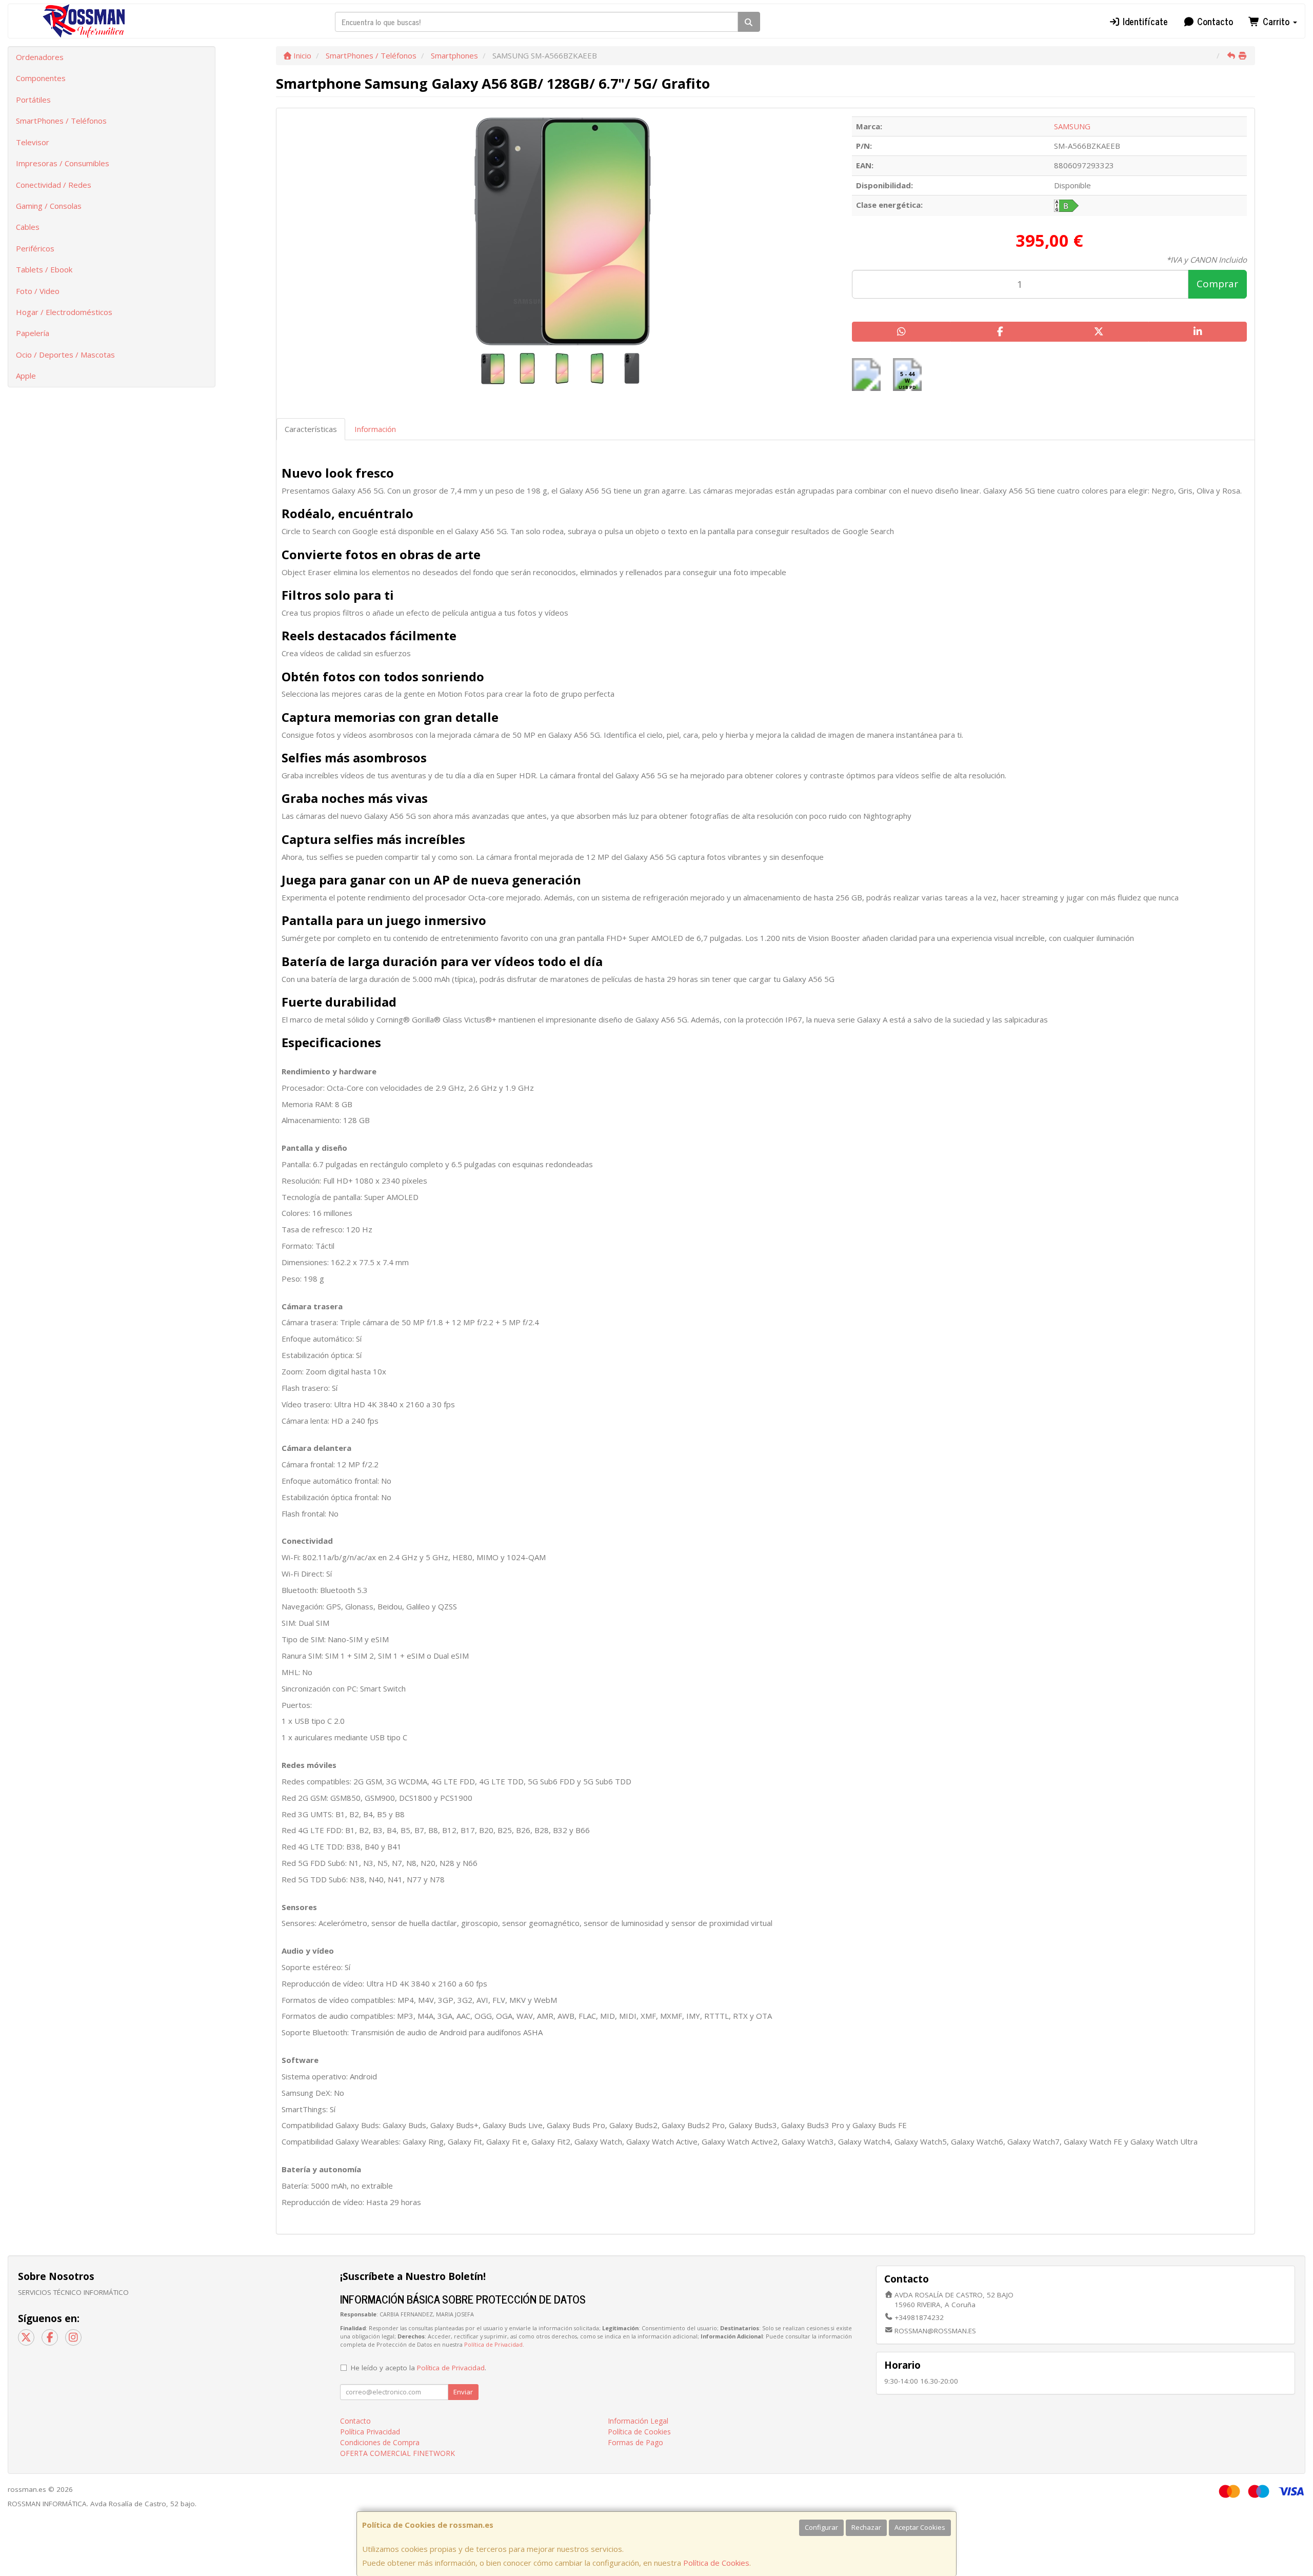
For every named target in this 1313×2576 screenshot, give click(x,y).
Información (375, 429)
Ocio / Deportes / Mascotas (65, 355)
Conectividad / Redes (54, 185)
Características (311, 429)
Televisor (33, 142)
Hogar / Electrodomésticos (64, 312)
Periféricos (35, 248)
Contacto (1214, 21)
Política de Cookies (716, 2563)
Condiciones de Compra (380, 2442)
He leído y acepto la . (419, 2368)
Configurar (821, 2527)
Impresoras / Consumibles (63, 163)
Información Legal (638, 2421)
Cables (28, 227)
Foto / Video (38, 291)
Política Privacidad (370, 2432)
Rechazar (866, 2527)
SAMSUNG (1072, 126)
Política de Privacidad (493, 2344)
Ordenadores (40, 57)
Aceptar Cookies (920, 2527)
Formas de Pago (635, 2442)
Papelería (33, 333)
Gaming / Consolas (49, 206)
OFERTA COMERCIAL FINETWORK (397, 2453)
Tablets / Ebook (44, 269)
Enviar (463, 2392)
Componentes (41, 78)
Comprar (1217, 284)
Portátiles (33, 100)
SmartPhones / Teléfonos (61, 121)
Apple (26, 376)
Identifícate (1144, 21)
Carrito (1276, 21)
